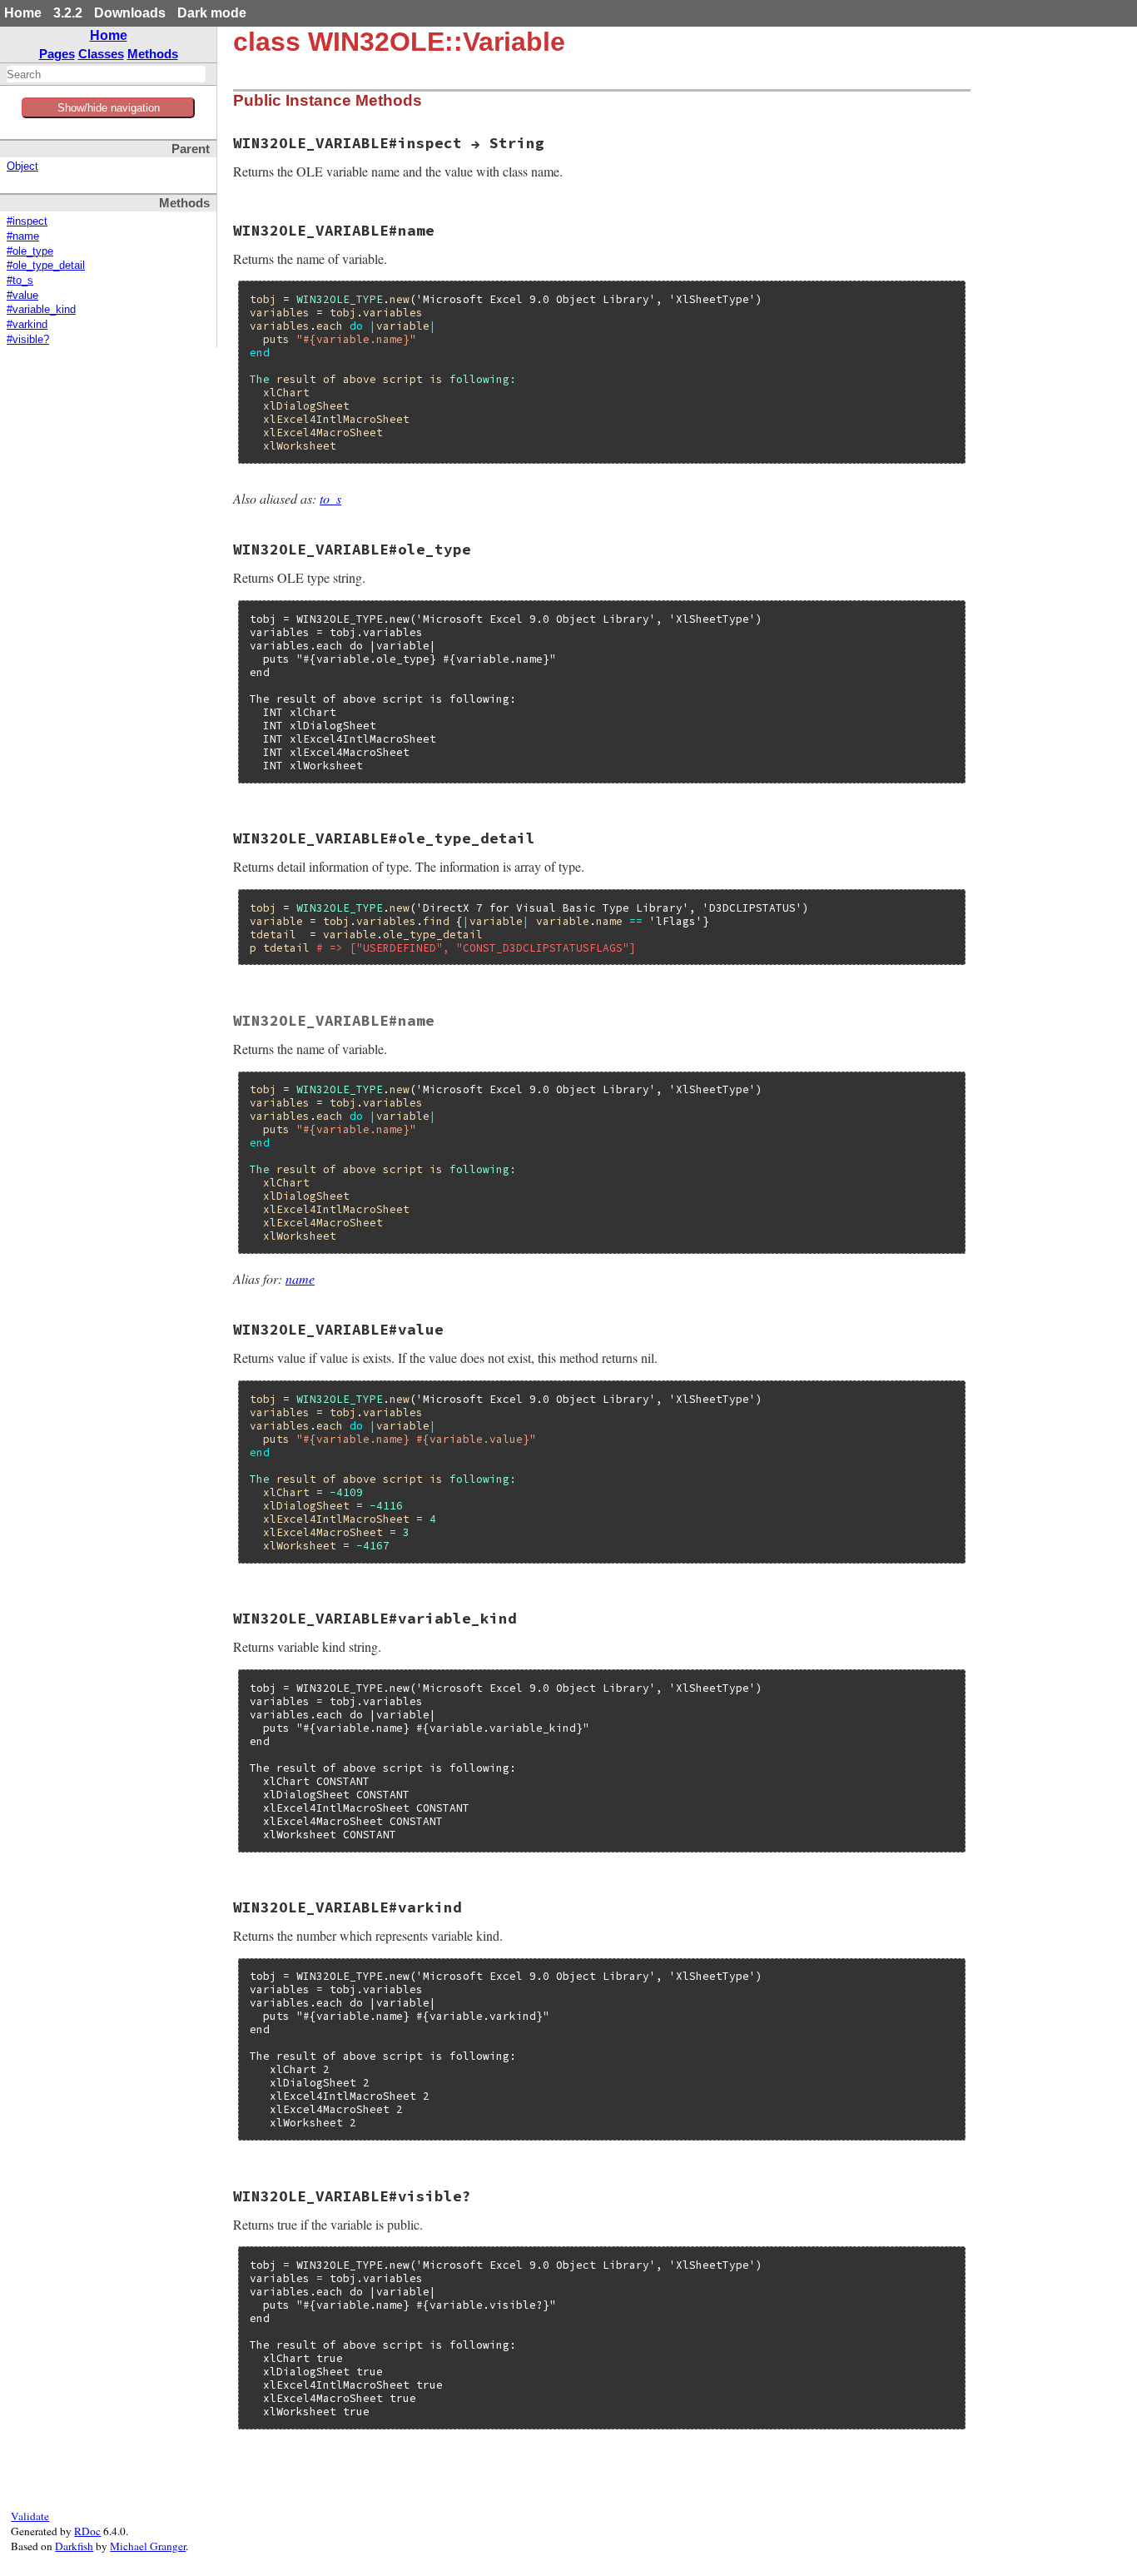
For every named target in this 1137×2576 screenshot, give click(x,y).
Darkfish (74, 2546)
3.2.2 (68, 13)
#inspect (27, 221)
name (300, 1278)
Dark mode (212, 13)
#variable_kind (41, 310)
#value (22, 296)
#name (23, 236)
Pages (57, 54)
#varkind (27, 325)
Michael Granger (148, 2546)
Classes (101, 54)
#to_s (20, 281)
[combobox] (106, 74)
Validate (30, 2516)
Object (22, 167)
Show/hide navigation (109, 108)
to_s (330, 498)
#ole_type (30, 251)
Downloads (130, 13)
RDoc (87, 2531)
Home (23, 13)
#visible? (28, 340)
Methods (153, 54)
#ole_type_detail (46, 266)
